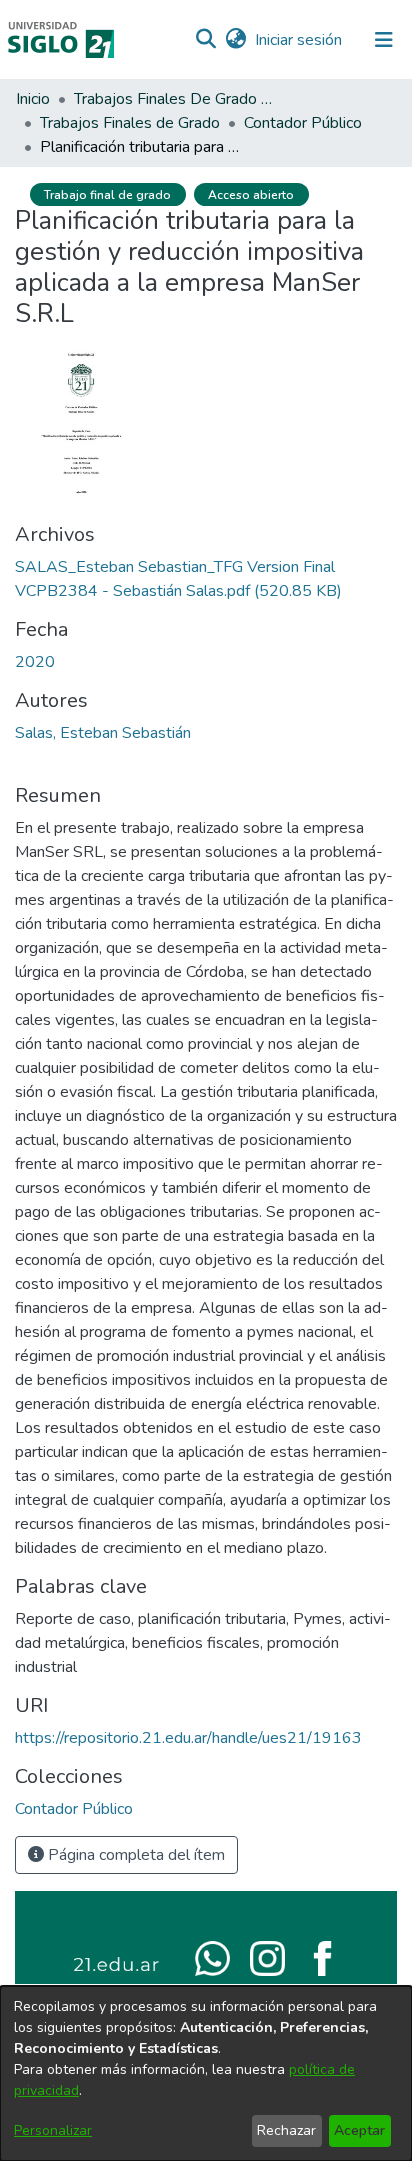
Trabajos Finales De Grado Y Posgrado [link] (174, 99)
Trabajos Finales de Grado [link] (130, 123)
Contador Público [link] (303, 123)
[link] (74, 1809)
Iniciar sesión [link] (299, 40)
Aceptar (359, 2130)
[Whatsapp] (212, 1957)
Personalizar (53, 2130)
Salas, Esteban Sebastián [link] (103, 733)
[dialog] (206, 2073)
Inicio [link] (33, 99)
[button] (205, 40)
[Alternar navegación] (384, 40)
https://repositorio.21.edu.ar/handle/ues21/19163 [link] (188, 1738)
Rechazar (286, 2130)
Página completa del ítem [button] (134, 1855)
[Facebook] (322, 1957)
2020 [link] (35, 662)
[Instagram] (267, 1957)
